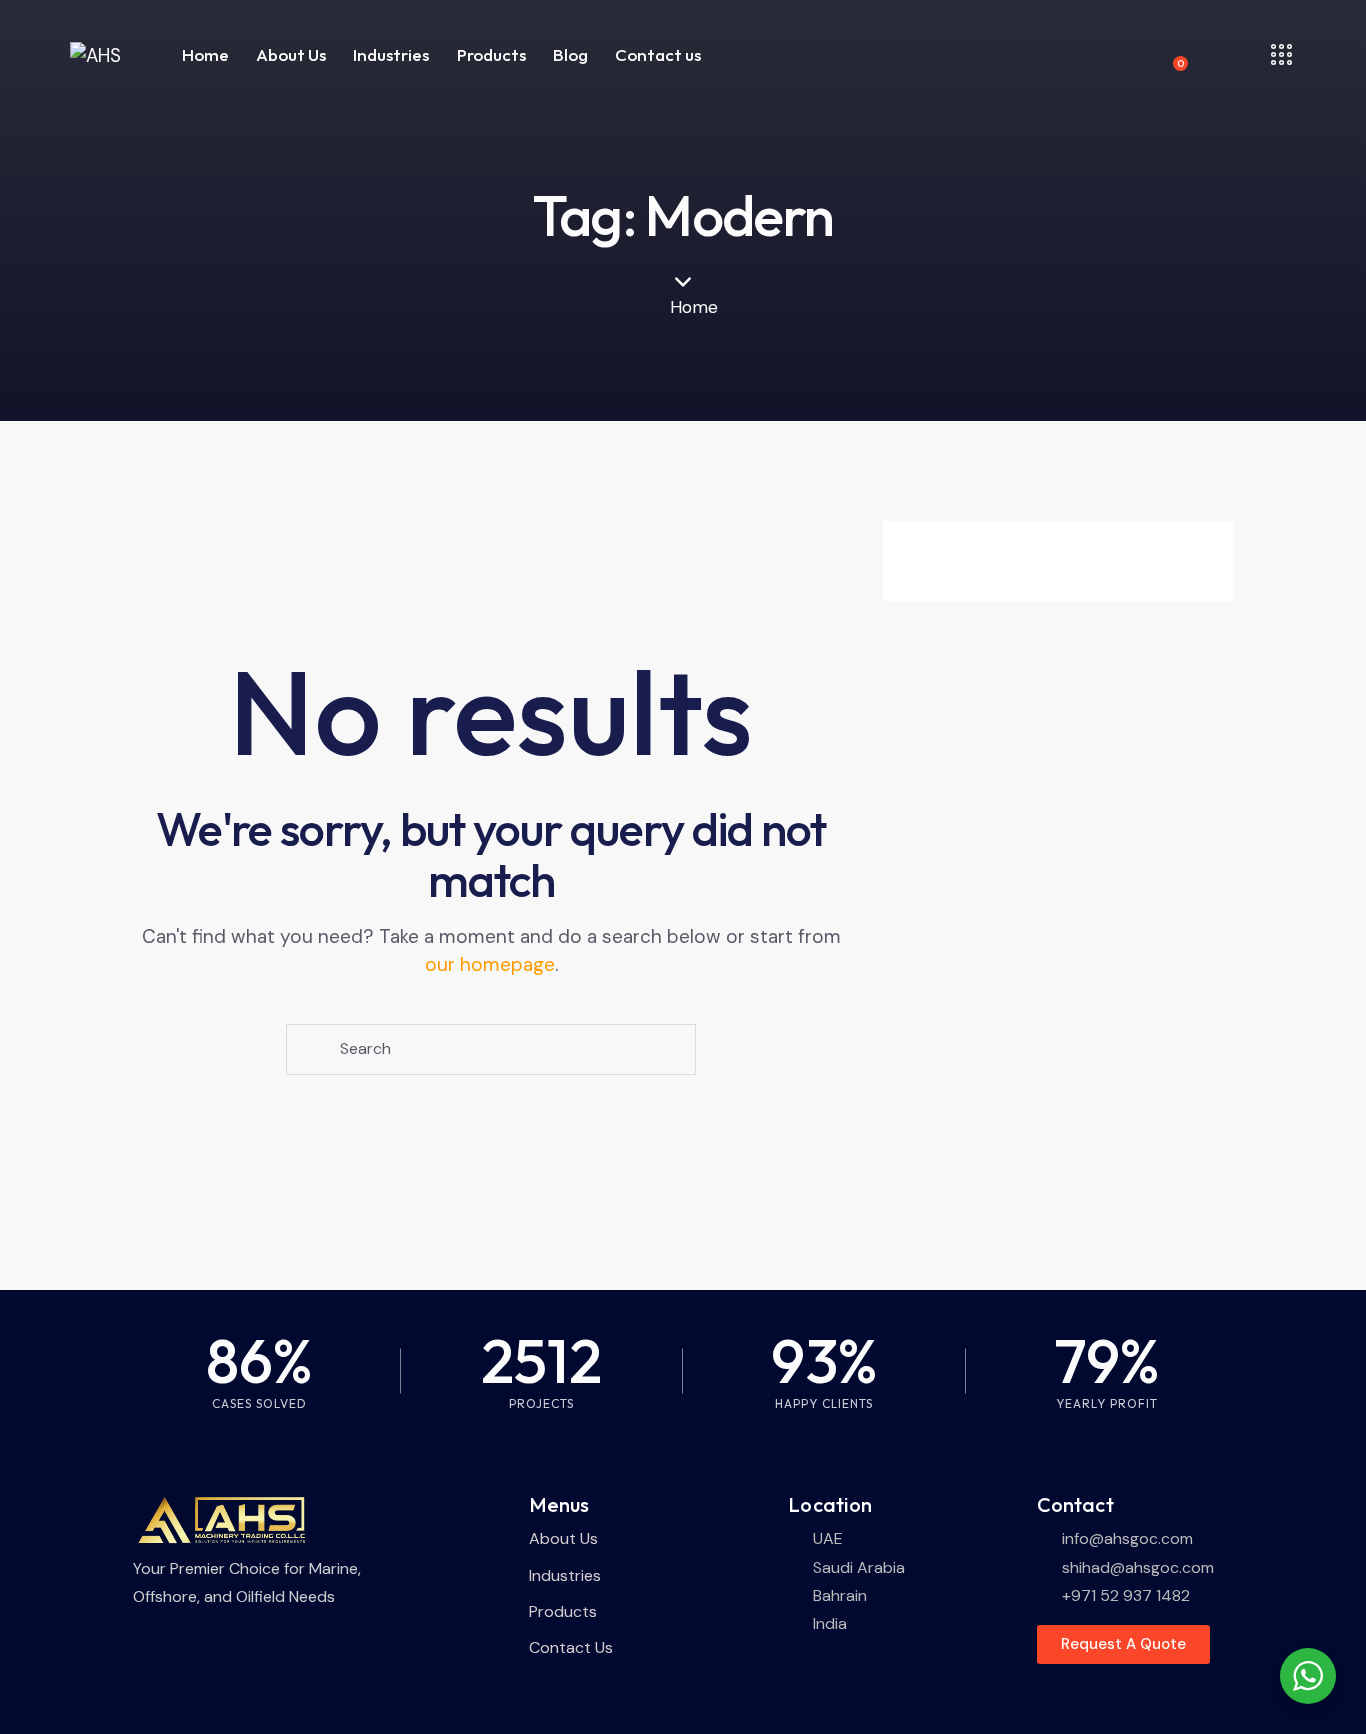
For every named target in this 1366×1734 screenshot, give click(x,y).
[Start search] (310, 1049)
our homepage (490, 964)
